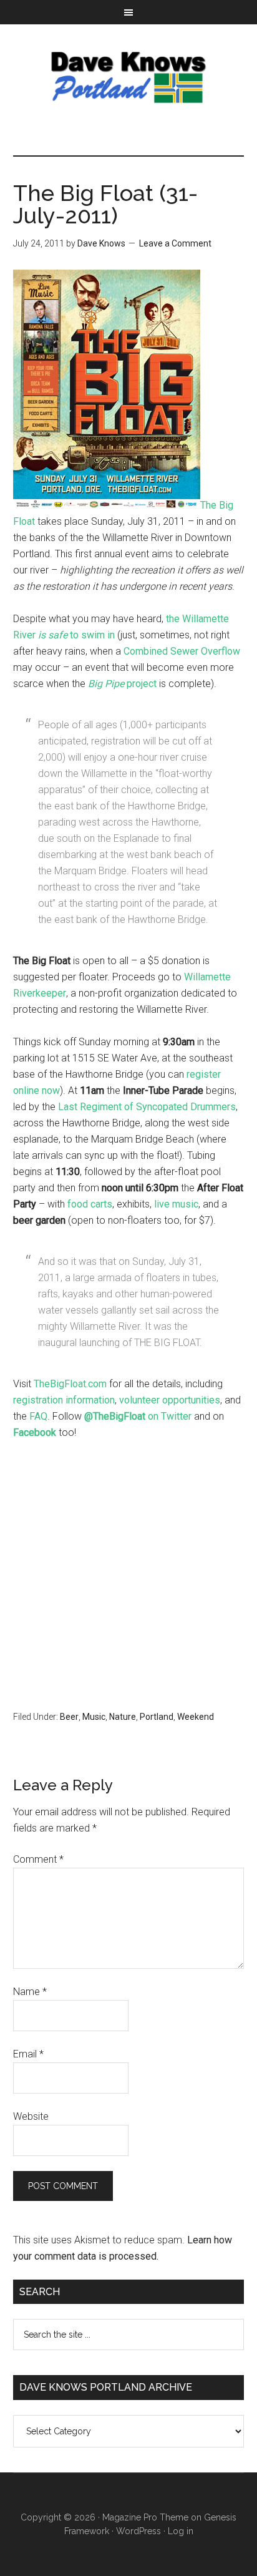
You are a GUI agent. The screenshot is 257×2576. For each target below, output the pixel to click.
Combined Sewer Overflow (182, 651)
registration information (64, 1400)
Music (94, 1717)
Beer (69, 1717)
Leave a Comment (175, 243)
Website (31, 2116)
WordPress (138, 2531)
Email (28, 2054)
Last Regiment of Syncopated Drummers (147, 1107)
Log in (181, 2531)
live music (176, 1204)
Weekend (196, 1717)
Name (30, 1992)
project (122, 684)
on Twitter (138, 1416)
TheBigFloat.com (70, 1384)
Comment (38, 1859)
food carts (90, 1204)
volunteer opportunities (170, 1400)
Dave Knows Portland (129, 77)
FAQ (38, 1416)
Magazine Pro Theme (145, 2517)
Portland (157, 1717)
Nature (123, 1717)
